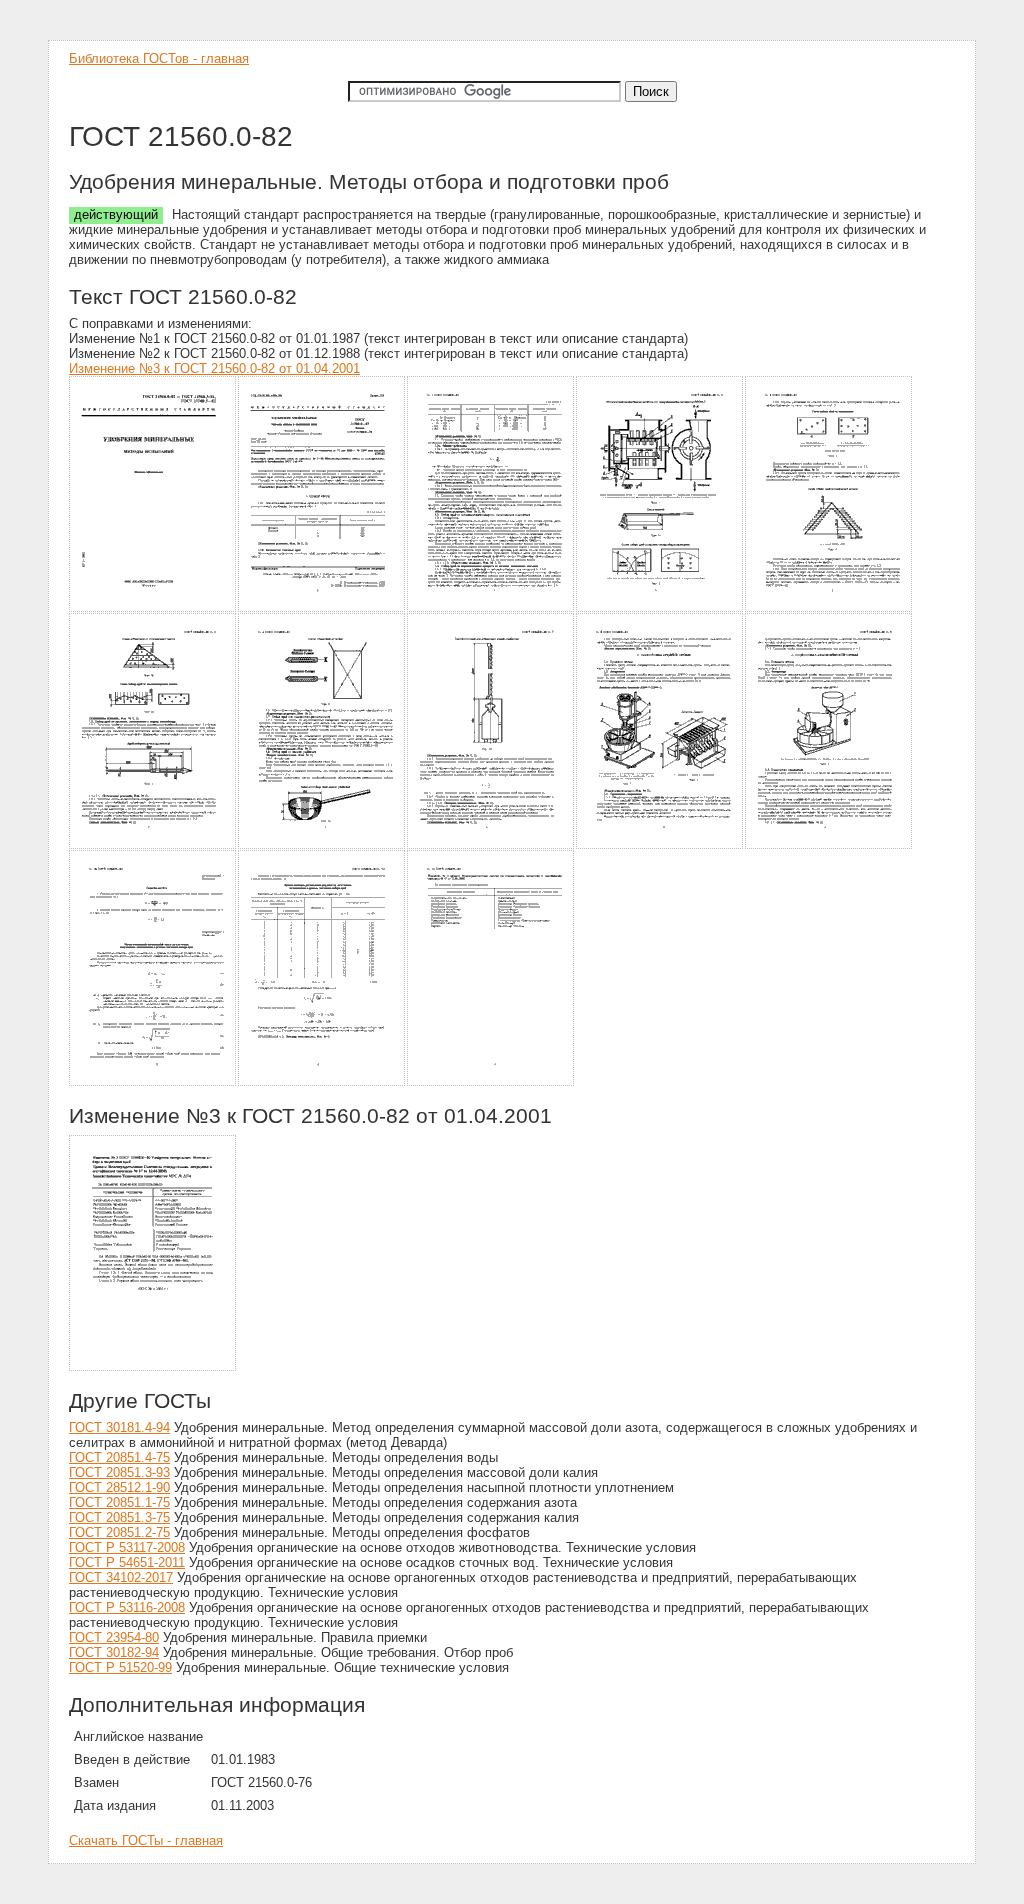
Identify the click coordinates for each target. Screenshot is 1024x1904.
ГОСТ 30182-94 (114, 1652)
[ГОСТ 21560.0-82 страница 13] (491, 1082)
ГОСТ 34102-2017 (121, 1577)
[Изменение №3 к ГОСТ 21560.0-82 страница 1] (153, 1367)
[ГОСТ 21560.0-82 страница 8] (491, 845)
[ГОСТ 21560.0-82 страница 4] (660, 608)
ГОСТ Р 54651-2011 (127, 1562)
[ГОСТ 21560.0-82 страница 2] (322, 608)
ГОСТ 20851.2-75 (119, 1532)
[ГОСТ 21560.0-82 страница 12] (322, 1082)
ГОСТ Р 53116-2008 (127, 1607)
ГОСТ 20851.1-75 (119, 1502)
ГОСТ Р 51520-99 (120, 1667)
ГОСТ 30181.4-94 (119, 1427)
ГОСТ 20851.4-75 (119, 1457)
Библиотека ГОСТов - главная (159, 58)
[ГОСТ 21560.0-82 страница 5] (829, 608)
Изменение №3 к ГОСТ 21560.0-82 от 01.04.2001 (214, 368)
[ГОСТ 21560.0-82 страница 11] (153, 1082)
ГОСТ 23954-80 (114, 1637)
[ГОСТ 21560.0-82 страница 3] (491, 608)
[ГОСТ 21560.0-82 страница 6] (153, 845)
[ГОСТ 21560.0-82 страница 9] (660, 845)
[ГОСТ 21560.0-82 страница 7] (322, 845)
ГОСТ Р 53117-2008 (127, 1547)
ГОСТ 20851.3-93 (119, 1472)
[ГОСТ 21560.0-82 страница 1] (153, 608)
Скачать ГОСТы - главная (146, 1840)
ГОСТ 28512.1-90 (119, 1487)
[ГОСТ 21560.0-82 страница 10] (829, 845)
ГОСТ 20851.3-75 (119, 1517)
